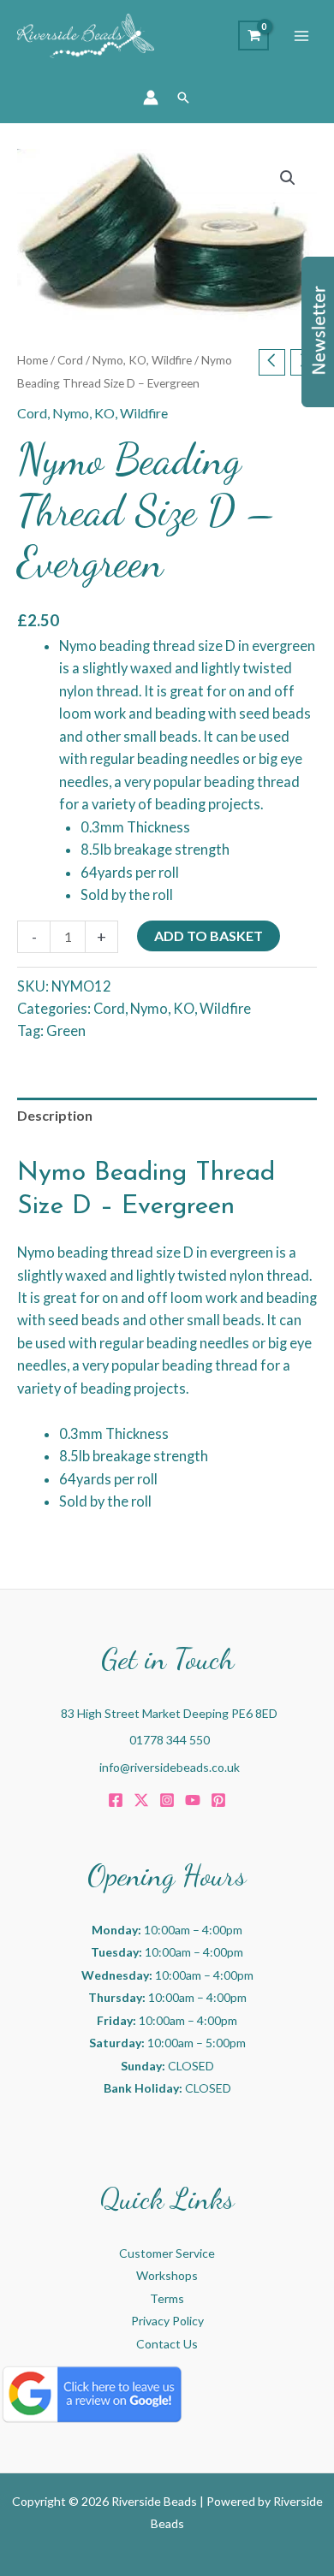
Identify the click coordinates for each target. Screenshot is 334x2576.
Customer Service (167, 2253)
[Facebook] (116, 1800)
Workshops (167, 2275)
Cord (70, 360)
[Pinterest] (218, 1800)
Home (33, 360)
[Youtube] (193, 1800)
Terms (167, 2298)
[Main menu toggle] (301, 36)
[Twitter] (141, 1800)
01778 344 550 (170, 1740)
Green (66, 1030)
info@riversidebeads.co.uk (170, 1767)
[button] (183, 98)
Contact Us (167, 2344)
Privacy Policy (167, 2321)
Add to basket (209, 936)
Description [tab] (55, 1115)
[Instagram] (167, 1800)
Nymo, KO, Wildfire (142, 360)
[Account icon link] (151, 98)
